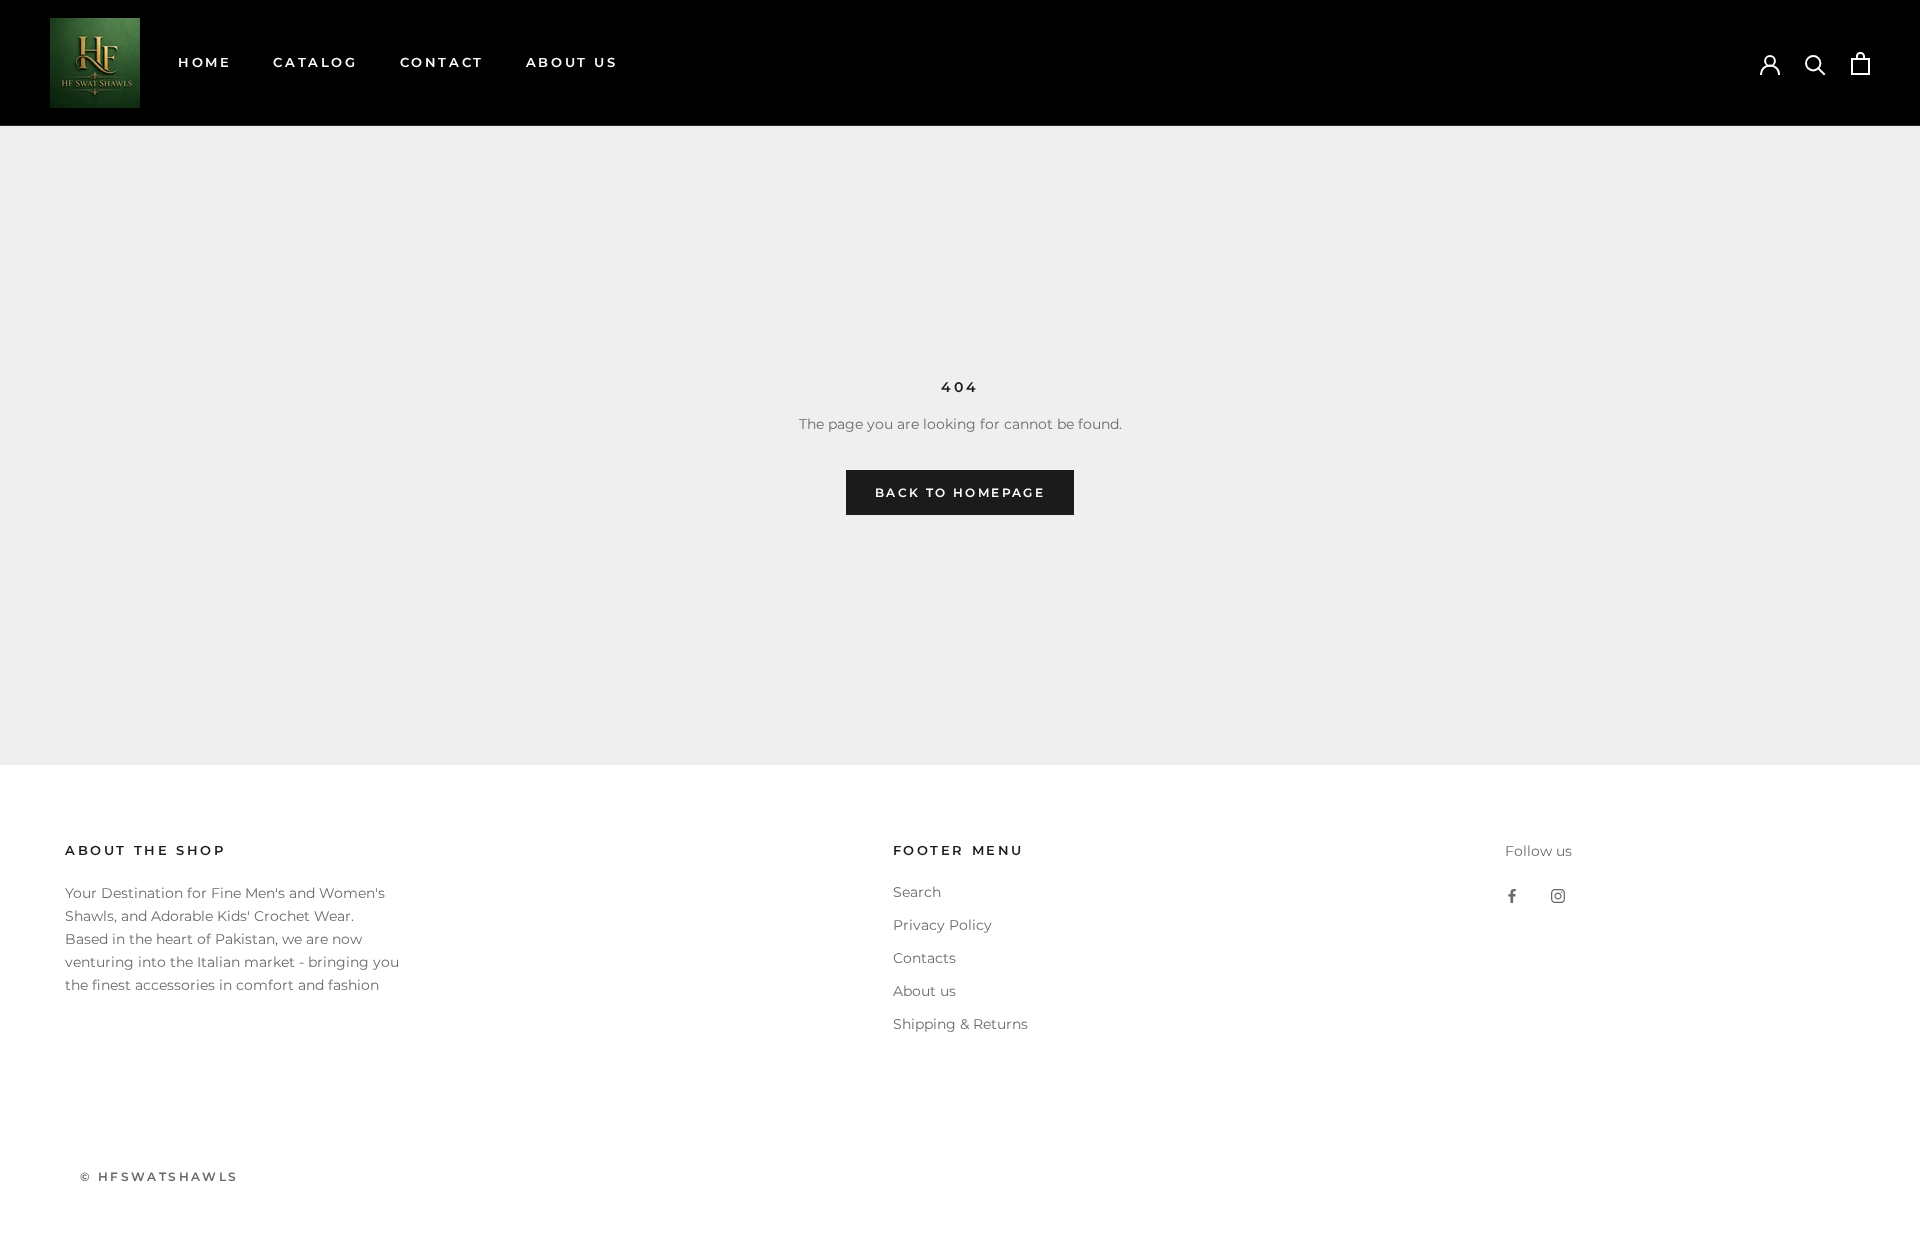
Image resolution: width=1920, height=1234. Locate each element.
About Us (572, 62)
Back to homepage (960, 492)
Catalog (315, 62)
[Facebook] (1512, 894)
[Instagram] (1558, 894)
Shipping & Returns (960, 1024)
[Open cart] (1860, 63)
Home (204, 62)
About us (924, 991)
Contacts (924, 958)
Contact (442, 62)
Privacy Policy (942, 925)
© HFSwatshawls (159, 1176)
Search (917, 892)
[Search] (1815, 63)
